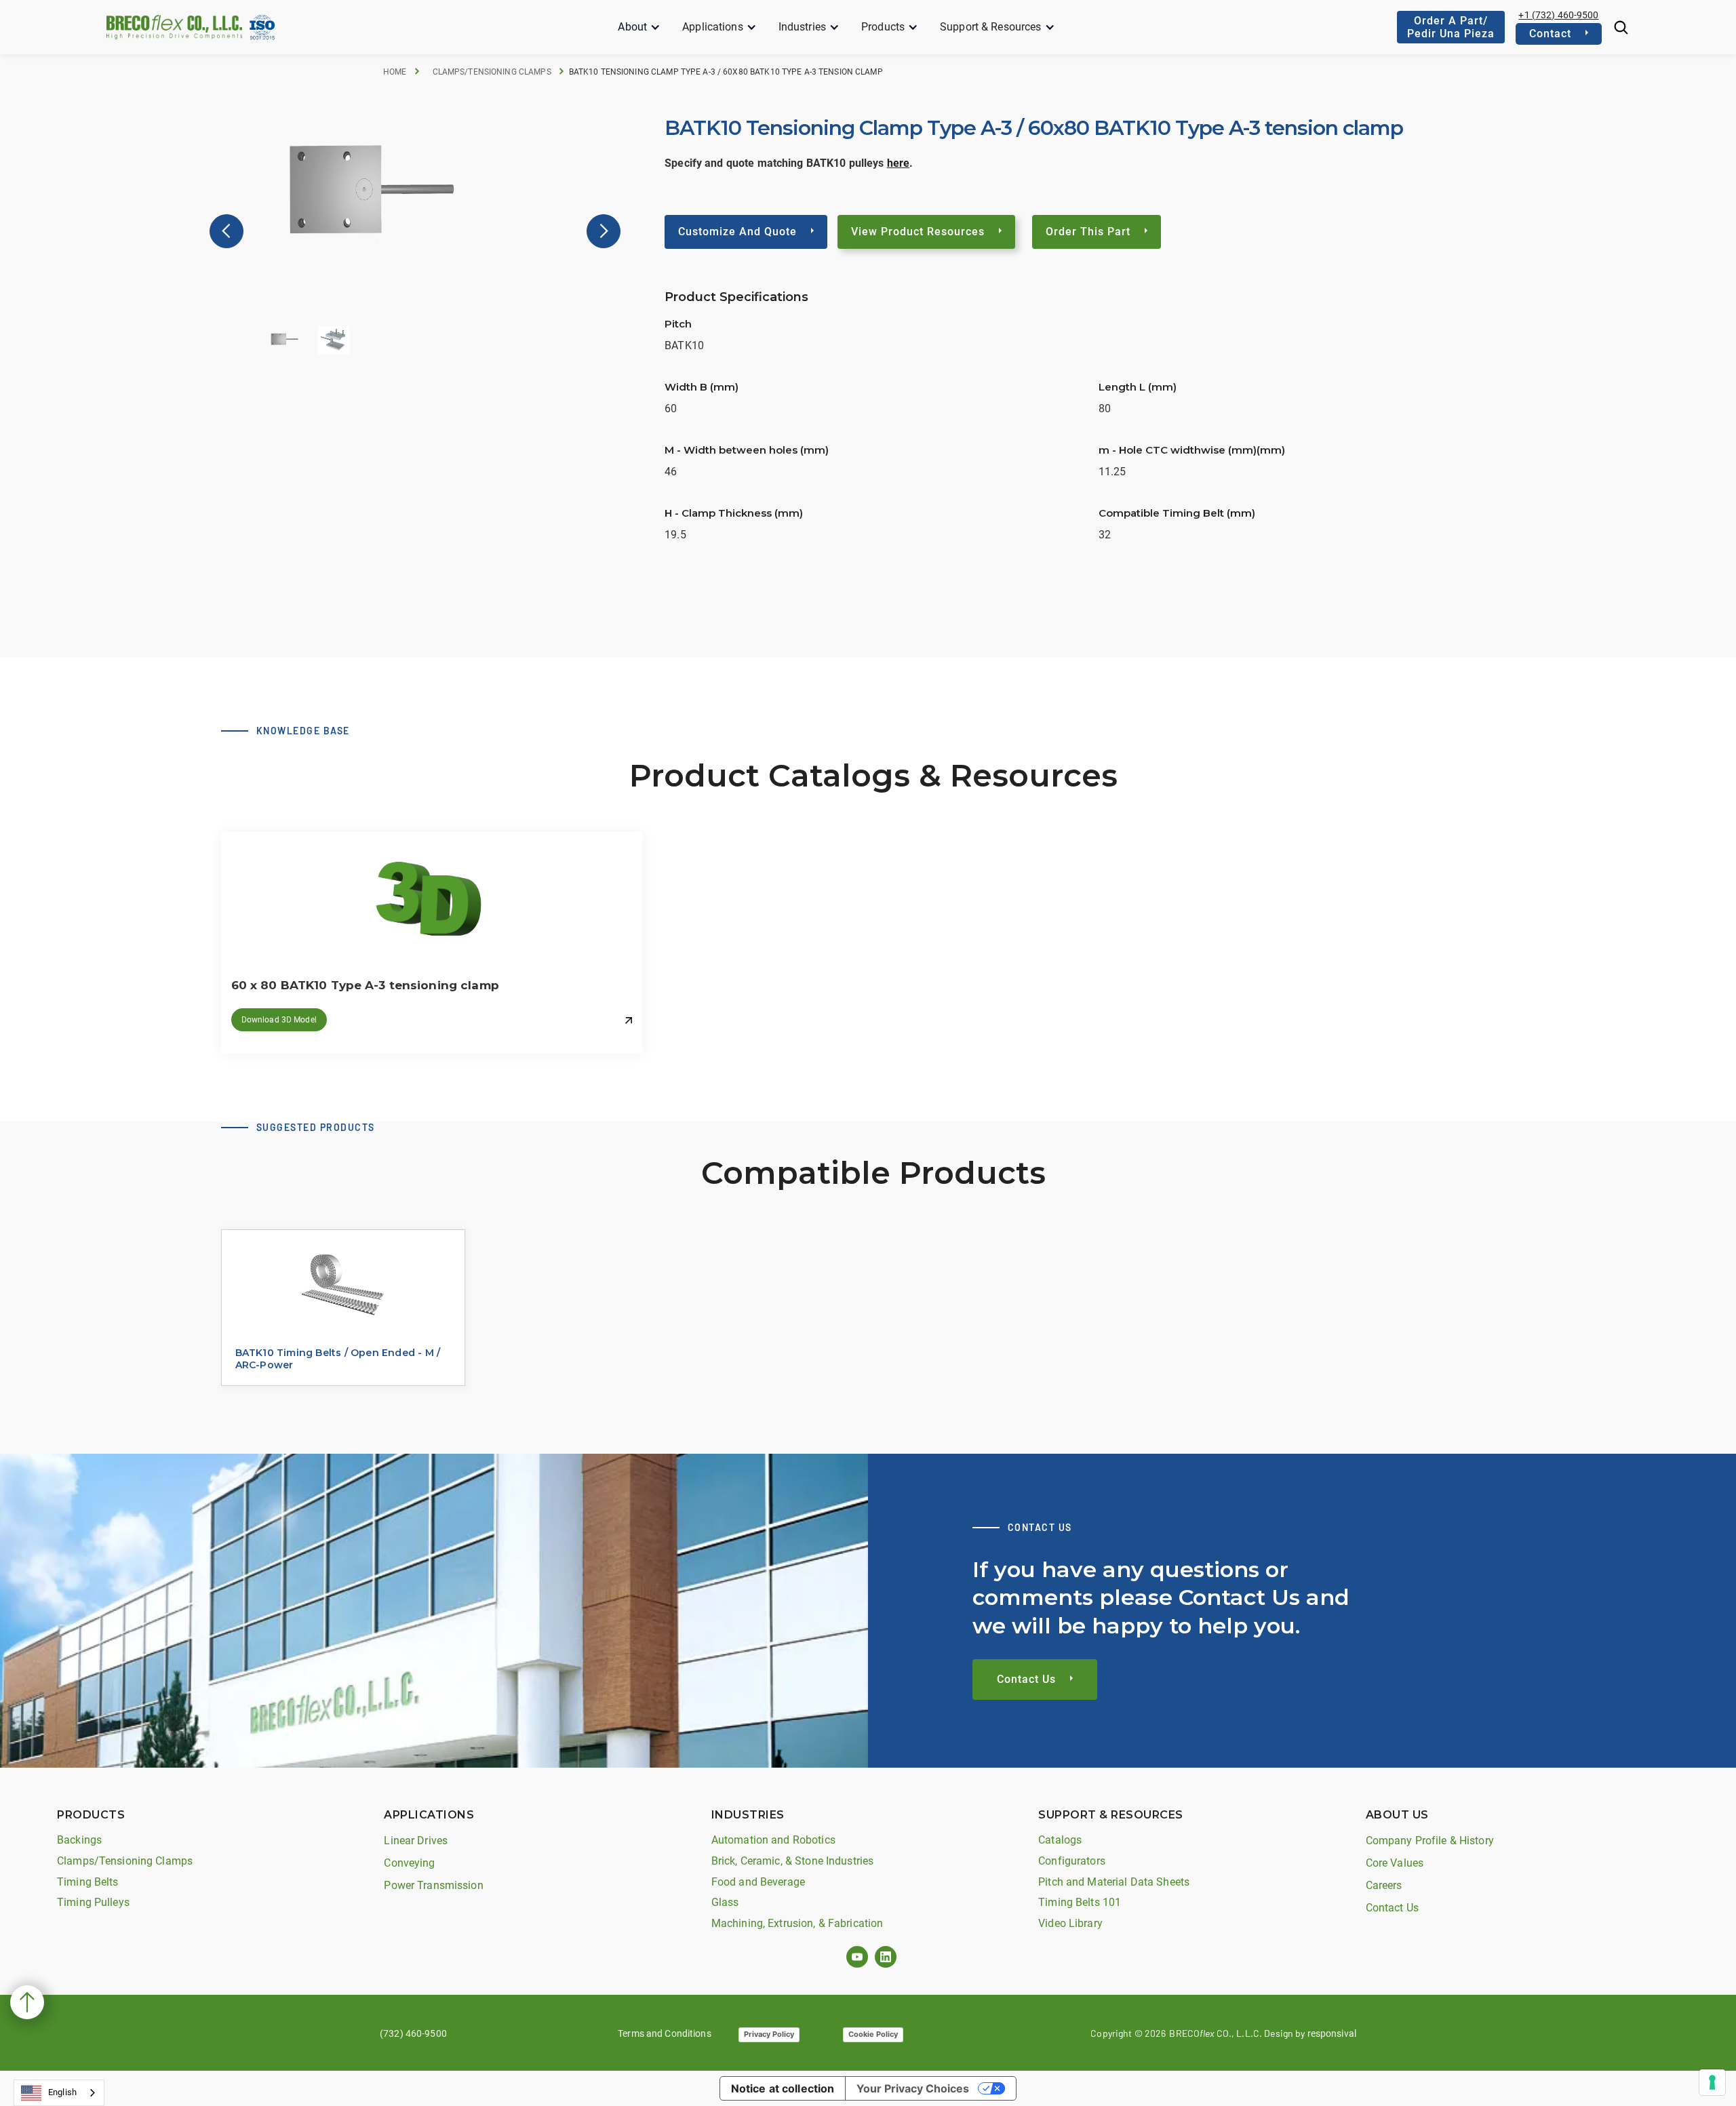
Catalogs (1060, 1840)
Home (395, 72)
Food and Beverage (758, 1882)
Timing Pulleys (93, 1902)
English (62, 2092)
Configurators (1072, 1861)
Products (883, 27)
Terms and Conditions (665, 2033)
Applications (713, 27)
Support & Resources (990, 27)
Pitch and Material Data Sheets (1114, 1882)
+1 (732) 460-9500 (1558, 15)
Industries (802, 27)
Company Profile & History (1430, 1841)
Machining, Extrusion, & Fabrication (797, 1923)
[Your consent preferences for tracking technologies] (1712, 2082)
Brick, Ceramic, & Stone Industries (792, 1861)
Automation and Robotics (773, 1840)
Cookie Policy (873, 2034)
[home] (174, 27)
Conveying (409, 1863)
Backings (79, 1840)
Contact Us (1392, 1908)
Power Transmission (433, 1885)
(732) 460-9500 (413, 2033)
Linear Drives (416, 1841)
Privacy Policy (769, 2034)
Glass (725, 1902)
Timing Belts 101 (1080, 1902)
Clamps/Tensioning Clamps (492, 72)
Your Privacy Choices (913, 2088)
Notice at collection (783, 2088)
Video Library (1070, 1923)
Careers (1384, 1885)
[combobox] (59, 2093)
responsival (1332, 2033)
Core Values (1395, 1863)
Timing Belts (88, 1882)
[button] (639, 27)
